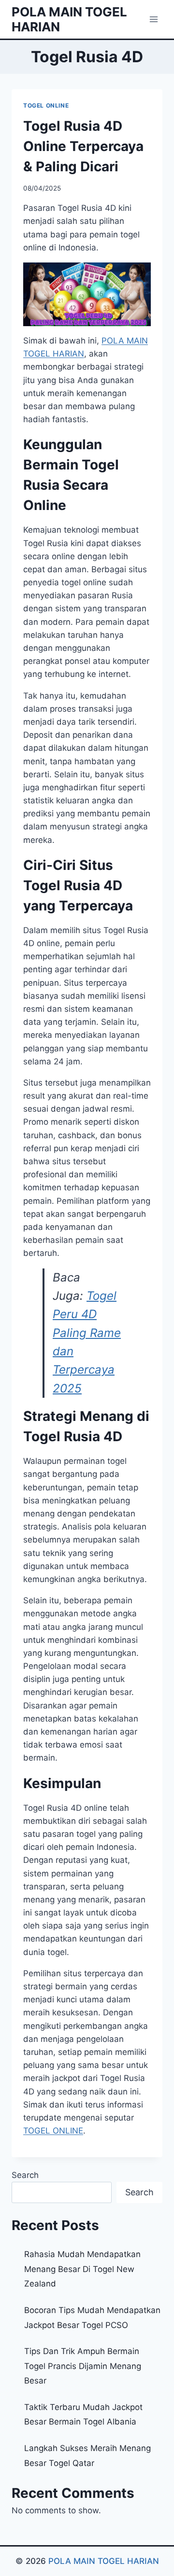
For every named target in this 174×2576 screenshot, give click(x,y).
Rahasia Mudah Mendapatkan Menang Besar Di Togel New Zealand (82, 2269)
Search (25, 2175)
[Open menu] (153, 19)
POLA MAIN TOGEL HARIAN (104, 2561)
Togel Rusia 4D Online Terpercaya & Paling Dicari (83, 146)
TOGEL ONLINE (46, 105)
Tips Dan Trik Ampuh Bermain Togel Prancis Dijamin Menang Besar (83, 2366)
